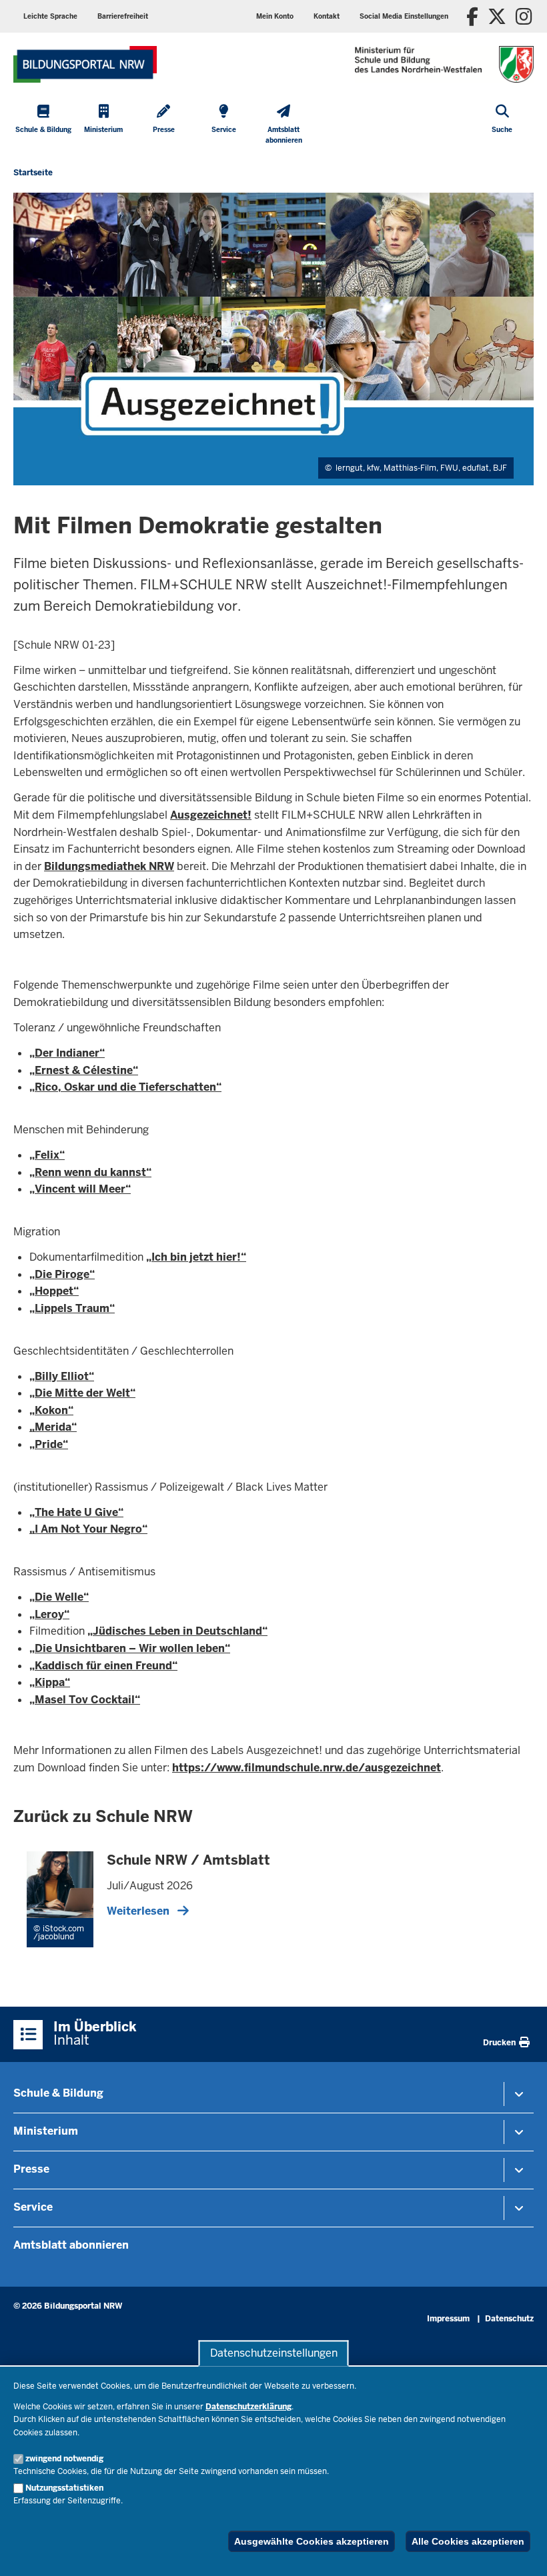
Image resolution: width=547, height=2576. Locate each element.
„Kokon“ (51, 1410)
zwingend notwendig (64, 2459)
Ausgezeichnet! (211, 815)
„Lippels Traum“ (72, 1308)
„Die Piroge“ (62, 1274)
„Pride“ (49, 1444)
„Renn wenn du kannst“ (90, 1172)
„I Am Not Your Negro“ (88, 1529)
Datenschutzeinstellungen (274, 2353)
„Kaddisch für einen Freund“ (103, 1666)
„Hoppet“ (54, 1291)
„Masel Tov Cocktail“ (85, 1700)
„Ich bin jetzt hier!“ (196, 1257)
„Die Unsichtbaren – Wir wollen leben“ (130, 1648)
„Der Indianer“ (67, 1053)
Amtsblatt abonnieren (71, 2245)
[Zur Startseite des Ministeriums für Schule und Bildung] (85, 64)
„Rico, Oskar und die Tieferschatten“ (125, 1087)
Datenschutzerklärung (248, 2407)
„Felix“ (47, 1155)
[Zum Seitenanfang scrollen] (520, 2551)
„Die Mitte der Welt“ (82, 1393)
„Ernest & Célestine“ (84, 1070)
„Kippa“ (50, 1682)
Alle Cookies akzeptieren (468, 2541)
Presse (31, 2169)
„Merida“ (53, 1427)
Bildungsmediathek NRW (109, 866)
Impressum (448, 2319)
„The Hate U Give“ (76, 1512)
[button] (404, 16)
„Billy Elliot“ (62, 1376)
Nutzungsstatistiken (64, 2488)
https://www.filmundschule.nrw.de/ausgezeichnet (307, 1768)
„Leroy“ (49, 1614)
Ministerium (46, 2131)
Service (33, 2207)
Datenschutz (509, 2319)
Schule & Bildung (58, 2093)
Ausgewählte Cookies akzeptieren (312, 2541)
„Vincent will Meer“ (80, 1189)
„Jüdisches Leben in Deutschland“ (177, 1631)
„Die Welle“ (59, 1597)
